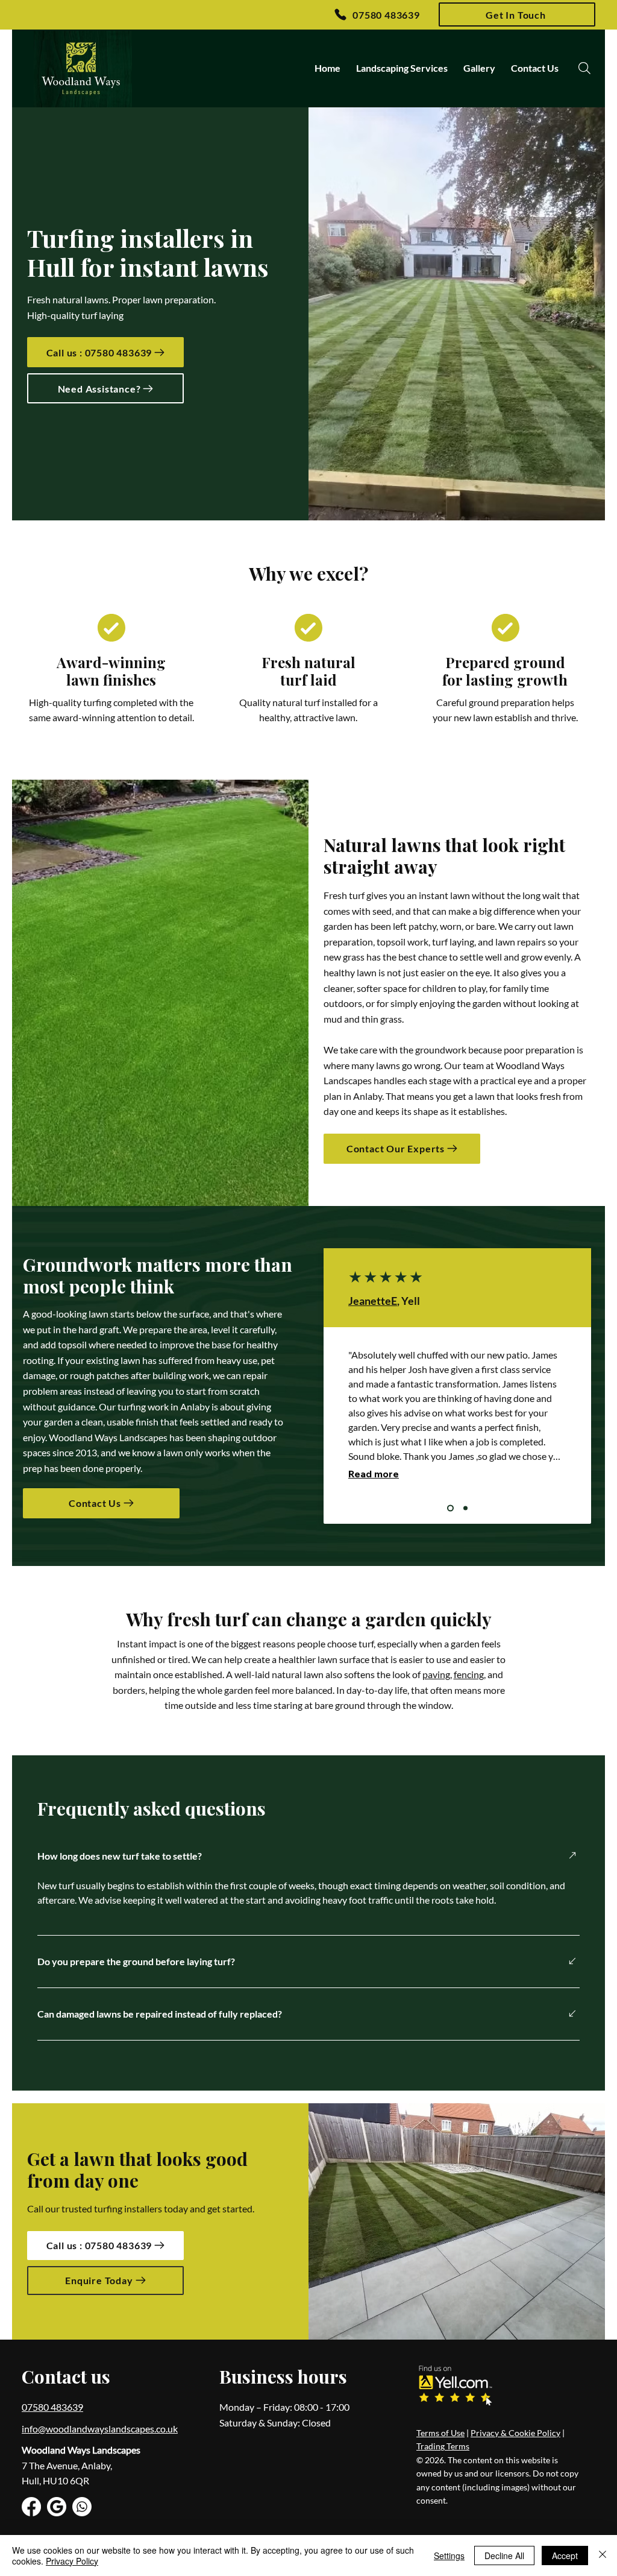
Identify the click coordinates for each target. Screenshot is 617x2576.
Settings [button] (449, 2555)
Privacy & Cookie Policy (515, 2433)
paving (436, 1674)
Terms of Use (440, 2433)
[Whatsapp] (82, 2507)
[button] (517, 14)
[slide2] (464, 1508)
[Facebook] (31, 2507)
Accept (565, 2555)
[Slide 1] (449, 1508)
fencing (469, 1674)
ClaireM (368, 1301)
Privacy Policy (72, 2561)
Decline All (504, 2555)
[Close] (603, 2555)
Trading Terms (443, 2446)
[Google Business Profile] (57, 2507)
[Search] (584, 68)
